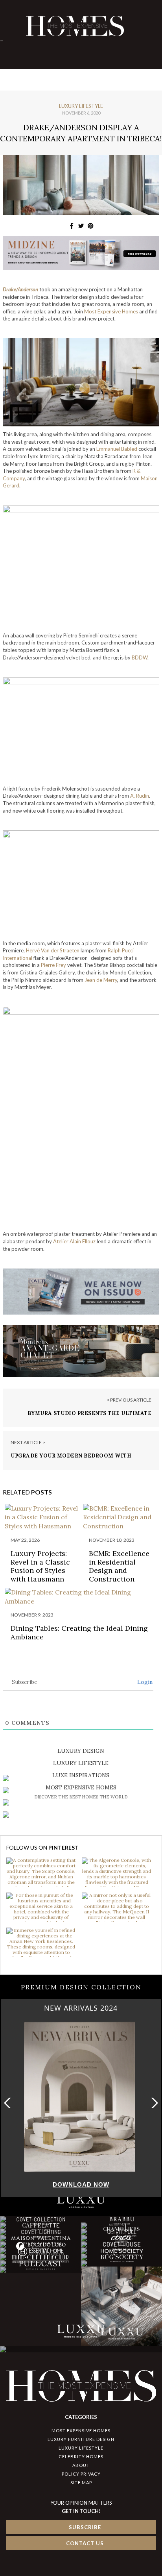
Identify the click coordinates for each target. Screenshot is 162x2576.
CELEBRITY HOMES (81, 2457)
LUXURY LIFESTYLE (81, 2448)
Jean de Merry (101, 980)
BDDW (140, 657)
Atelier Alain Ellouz (74, 1241)
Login (144, 1682)
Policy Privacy (81, 2474)
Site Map (81, 2482)
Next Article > (28, 1442)
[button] (153, 2103)
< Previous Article (129, 1400)
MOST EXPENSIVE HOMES (81, 2431)
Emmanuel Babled (117, 449)
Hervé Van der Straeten (53, 950)
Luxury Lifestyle (81, 106)
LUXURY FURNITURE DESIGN (81, 2439)
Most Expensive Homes (111, 311)
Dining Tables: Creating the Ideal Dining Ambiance (79, 1632)
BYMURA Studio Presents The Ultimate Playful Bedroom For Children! (90, 1417)
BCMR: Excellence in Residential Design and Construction (119, 1566)
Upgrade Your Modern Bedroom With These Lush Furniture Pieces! (71, 1459)
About (81, 2465)
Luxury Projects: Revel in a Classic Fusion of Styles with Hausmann (40, 1566)
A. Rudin (140, 796)
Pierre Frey (53, 965)
